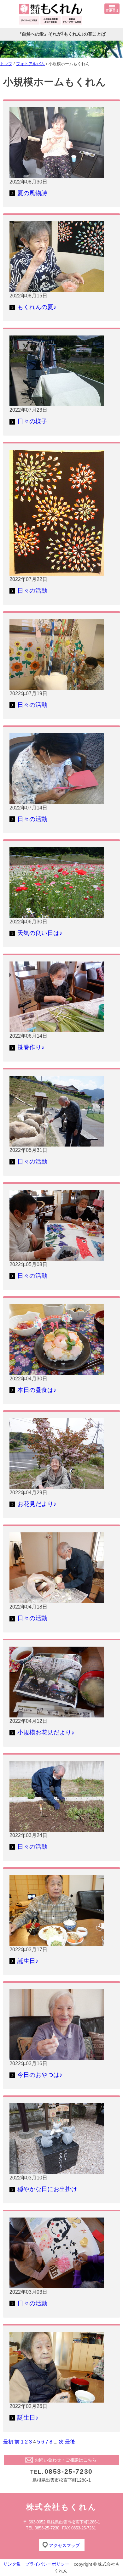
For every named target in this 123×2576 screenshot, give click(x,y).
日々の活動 (32, 591)
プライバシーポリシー (47, 2564)
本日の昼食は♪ (37, 1390)
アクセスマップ (64, 2545)
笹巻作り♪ (31, 1047)
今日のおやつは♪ (40, 2075)
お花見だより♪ (37, 1504)
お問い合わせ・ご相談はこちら (66, 2460)
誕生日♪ (28, 1961)
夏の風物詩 (32, 193)
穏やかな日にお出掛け (47, 2189)
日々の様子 (32, 421)
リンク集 (12, 2564)
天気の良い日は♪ (40, 933)
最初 (8, 2442)
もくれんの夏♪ (37, 307)
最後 (70, 2442)
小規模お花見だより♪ (46, 1732)
